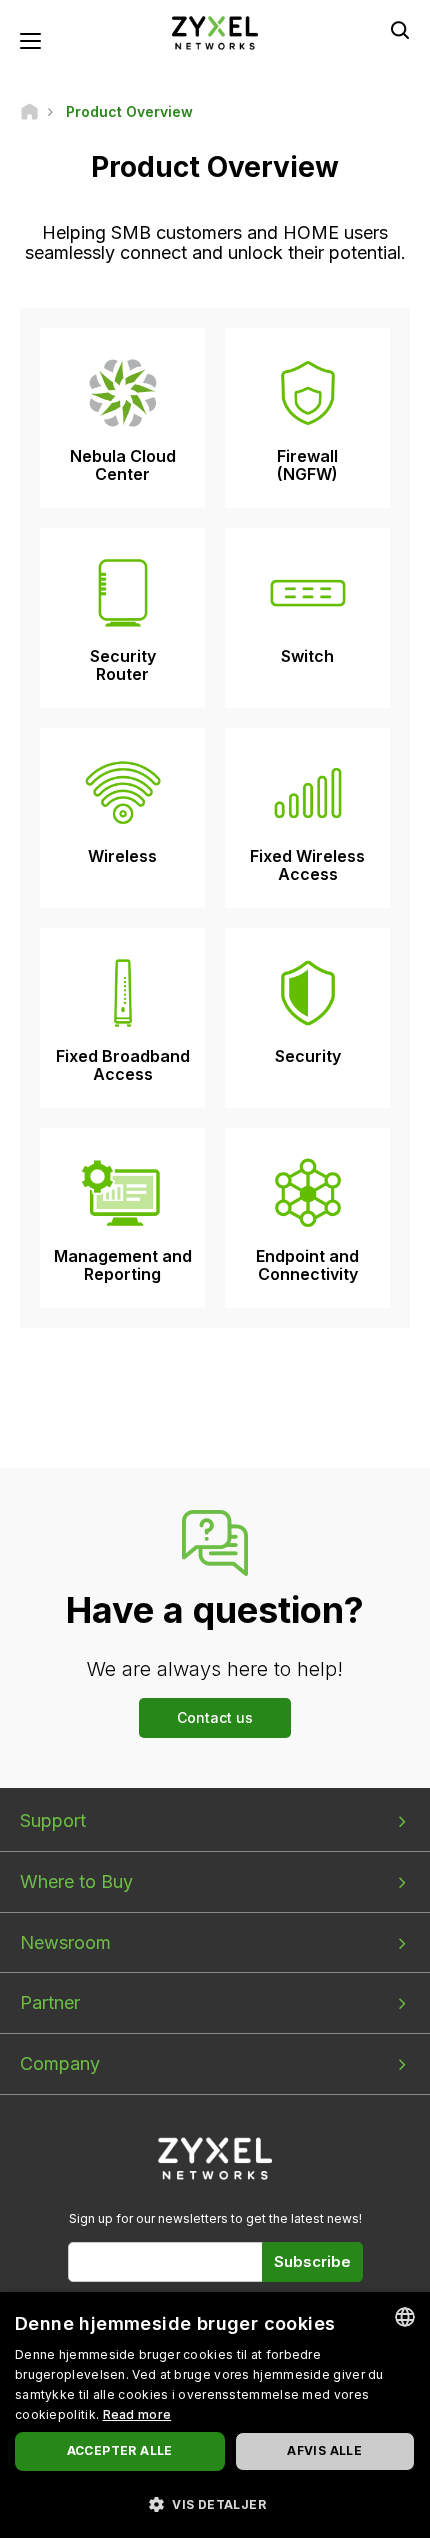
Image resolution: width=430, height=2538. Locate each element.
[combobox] (405, 2317)
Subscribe (312, 2261)
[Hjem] (29, 111)
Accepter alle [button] (120, 2450)
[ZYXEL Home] (215, 31)
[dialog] (215, 2415)
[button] (215, 2503)
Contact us (215, 1717)
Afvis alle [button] (324, 2450)
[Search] (400, 30)
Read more (137, 2414)
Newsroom (65, 1942)
